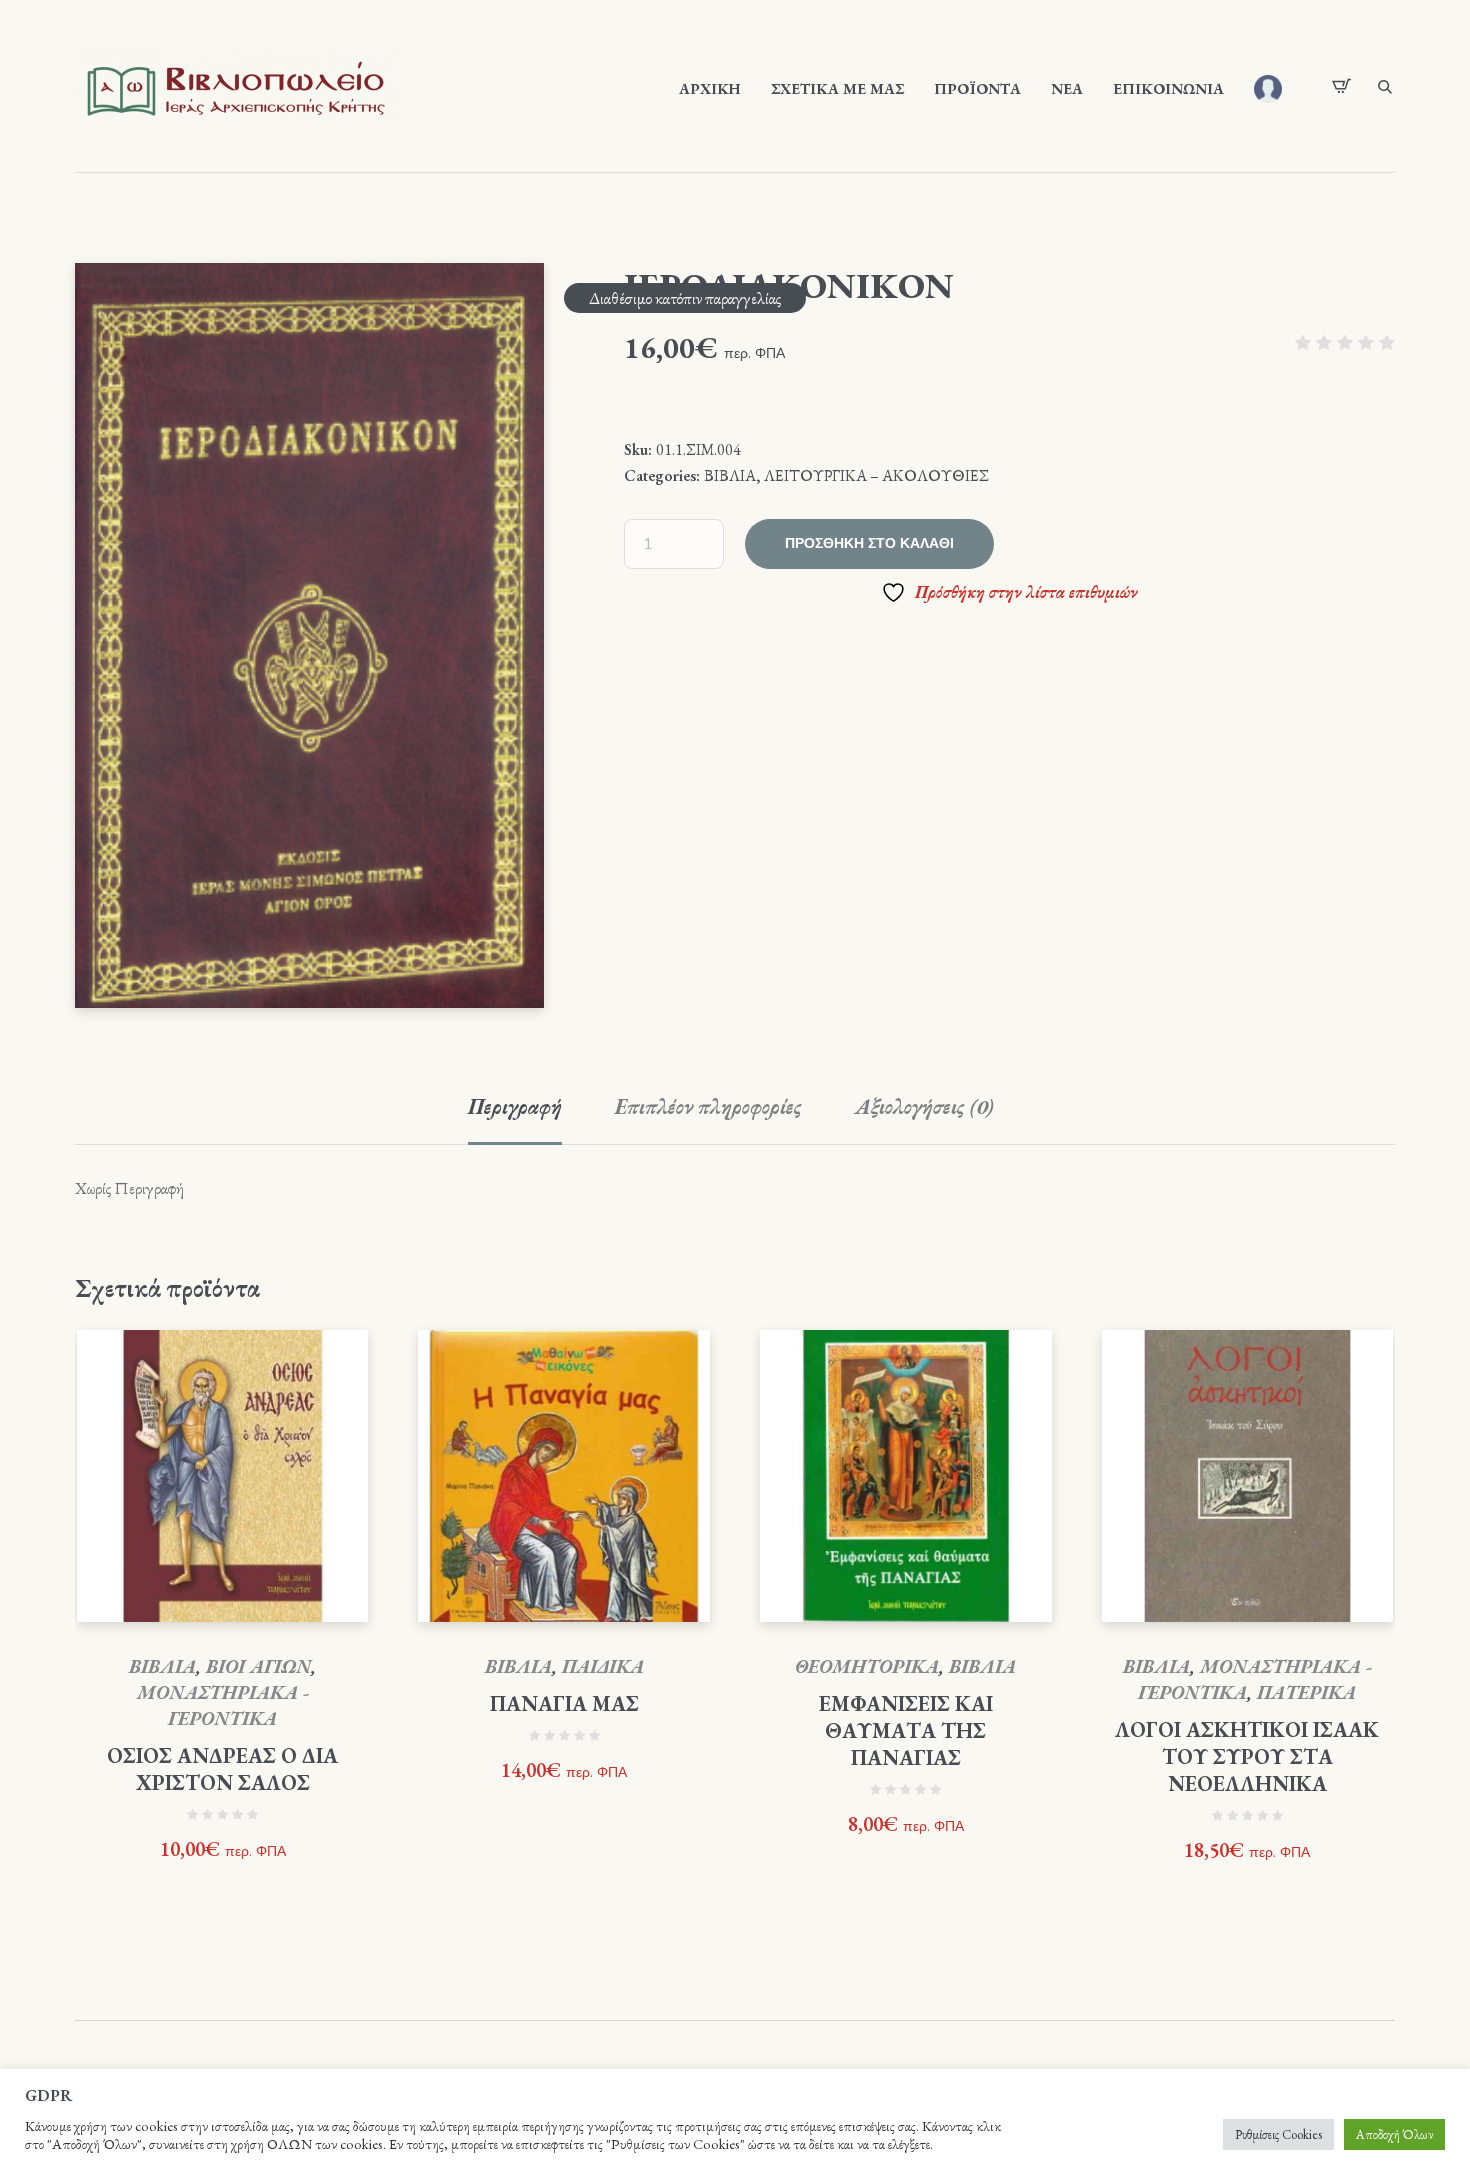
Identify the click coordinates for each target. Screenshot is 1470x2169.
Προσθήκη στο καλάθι (869, 543)
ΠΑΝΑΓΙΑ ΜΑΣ (564, 1703)
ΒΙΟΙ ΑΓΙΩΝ (258, 1666)
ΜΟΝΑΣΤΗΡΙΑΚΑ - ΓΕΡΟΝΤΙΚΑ (223, 1705)
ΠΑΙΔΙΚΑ (603, 1666)
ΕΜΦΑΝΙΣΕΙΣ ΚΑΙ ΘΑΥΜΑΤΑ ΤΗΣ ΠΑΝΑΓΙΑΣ (906, 1730)
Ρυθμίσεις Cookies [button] (1278, 2134)
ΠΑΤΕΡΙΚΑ (1306, 1692)
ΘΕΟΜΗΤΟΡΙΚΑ (867, 1666)
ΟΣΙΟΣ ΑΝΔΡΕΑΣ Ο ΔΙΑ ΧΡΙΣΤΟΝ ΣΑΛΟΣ (222, 1769)
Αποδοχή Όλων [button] (1394, 2134)
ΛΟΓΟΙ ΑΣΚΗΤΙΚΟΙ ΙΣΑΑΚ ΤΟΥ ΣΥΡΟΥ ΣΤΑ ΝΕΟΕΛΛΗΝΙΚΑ (1247, 1756)
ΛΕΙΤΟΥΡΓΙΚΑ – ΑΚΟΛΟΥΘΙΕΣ (876, 475)
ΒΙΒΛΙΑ (730, 475)
